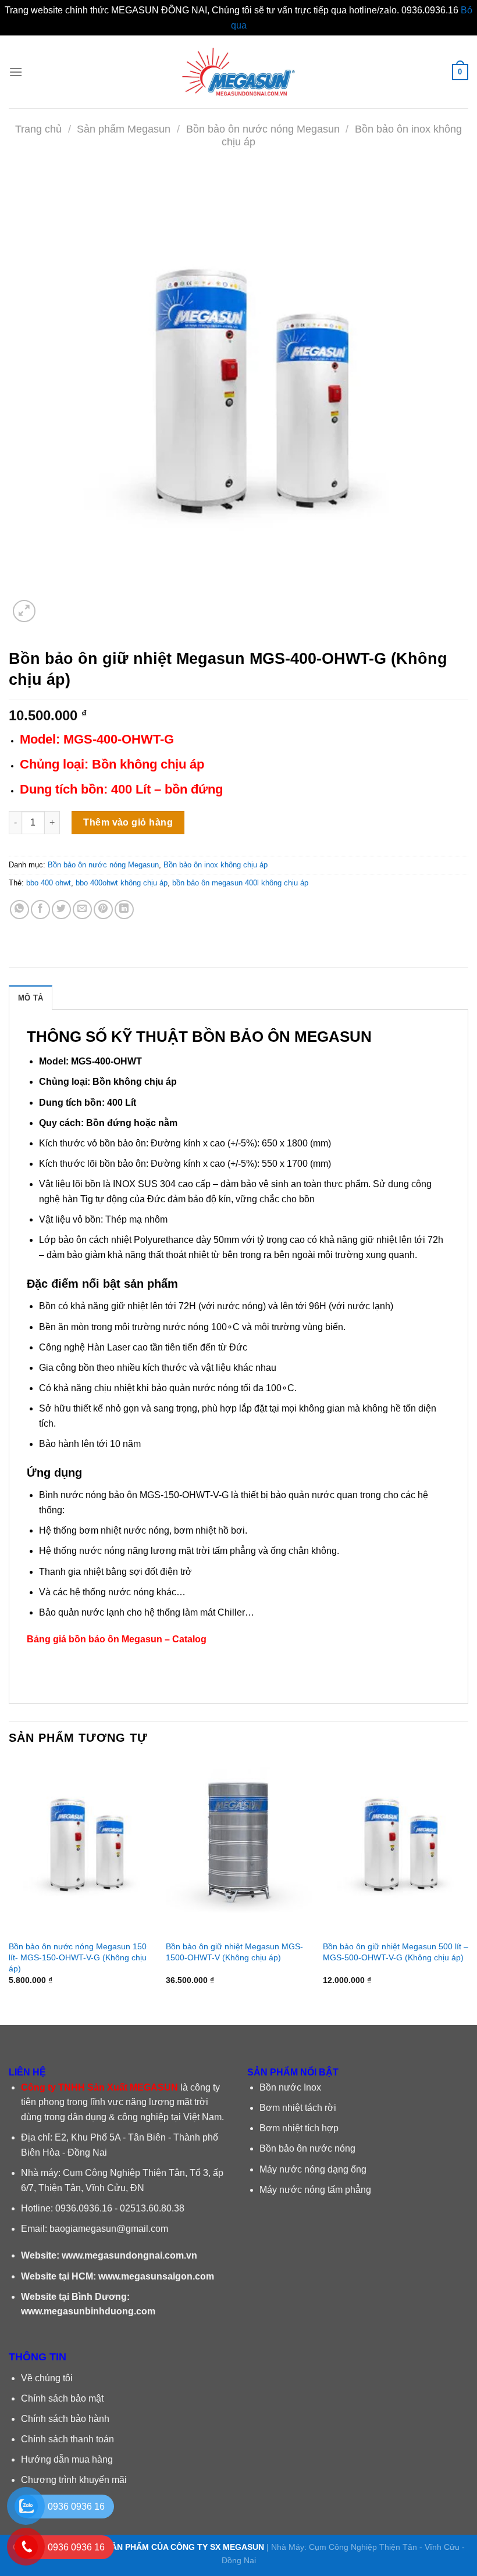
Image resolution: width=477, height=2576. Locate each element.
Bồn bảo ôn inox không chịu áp (216, 865)
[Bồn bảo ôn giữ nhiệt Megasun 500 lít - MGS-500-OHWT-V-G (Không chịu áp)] (396, 1846)
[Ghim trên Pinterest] (103, 910)
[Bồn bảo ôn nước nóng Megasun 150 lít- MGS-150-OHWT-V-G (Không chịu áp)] (81, 1846)
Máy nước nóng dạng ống (313, 2169)
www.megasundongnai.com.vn (129, 2255)
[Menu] (16, 72)
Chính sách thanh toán (67, 2439)
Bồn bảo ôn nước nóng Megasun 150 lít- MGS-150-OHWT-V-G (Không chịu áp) (78, 1957)
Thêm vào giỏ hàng (128, 822)
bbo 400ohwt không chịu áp (122, 883)
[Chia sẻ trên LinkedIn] (124, 910)
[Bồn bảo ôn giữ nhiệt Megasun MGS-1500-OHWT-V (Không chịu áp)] (238, 1846)
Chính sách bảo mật (62, 2398)
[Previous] (9, 1882)
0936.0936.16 (84, 2208)
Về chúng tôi (47, 2378)
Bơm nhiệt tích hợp (299, 2128)
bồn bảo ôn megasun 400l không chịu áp (240, 883)
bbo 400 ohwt (49, 883)
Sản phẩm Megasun (124, 129)
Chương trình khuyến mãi (74, 2480)
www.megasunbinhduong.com (88, 2311)
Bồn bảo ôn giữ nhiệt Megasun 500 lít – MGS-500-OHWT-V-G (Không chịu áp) (396, 1952)
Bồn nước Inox (290, 2087)
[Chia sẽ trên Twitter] (61, 910)
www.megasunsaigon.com (156, 2276)
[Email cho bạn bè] (82, 910)
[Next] (468, 1882)
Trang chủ (38, 129)
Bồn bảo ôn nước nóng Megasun (263, 129)
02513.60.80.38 (152, 2208)
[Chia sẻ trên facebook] (40, 910)
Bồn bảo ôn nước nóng (307, 2148)
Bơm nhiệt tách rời (298, 2108)
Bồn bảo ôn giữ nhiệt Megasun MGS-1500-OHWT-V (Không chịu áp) (234, 1952)
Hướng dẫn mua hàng (67, 2459)
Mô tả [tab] (31, 998)
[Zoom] (24, 611)
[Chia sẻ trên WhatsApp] (19, 910)
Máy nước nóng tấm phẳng (315, 2190)
